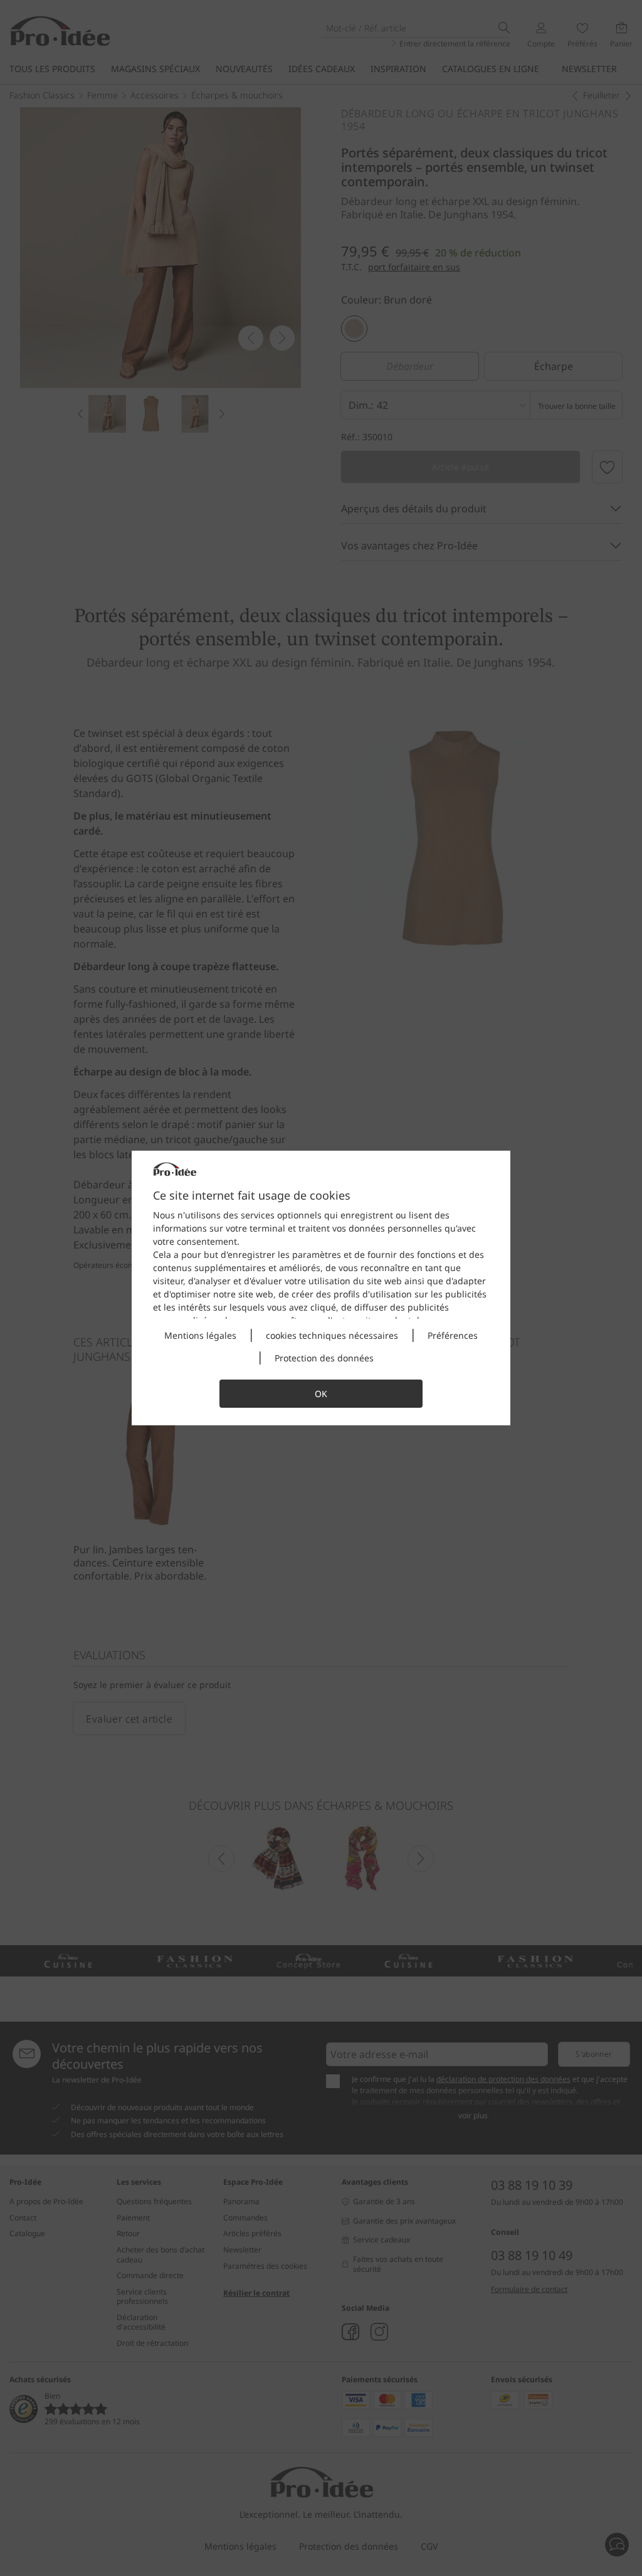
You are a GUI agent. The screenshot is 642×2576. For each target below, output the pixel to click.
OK (321, 1394)
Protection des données (324, 1358)
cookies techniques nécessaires (332, 1335)
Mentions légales (200, 1335)
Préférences (453, 1335)
